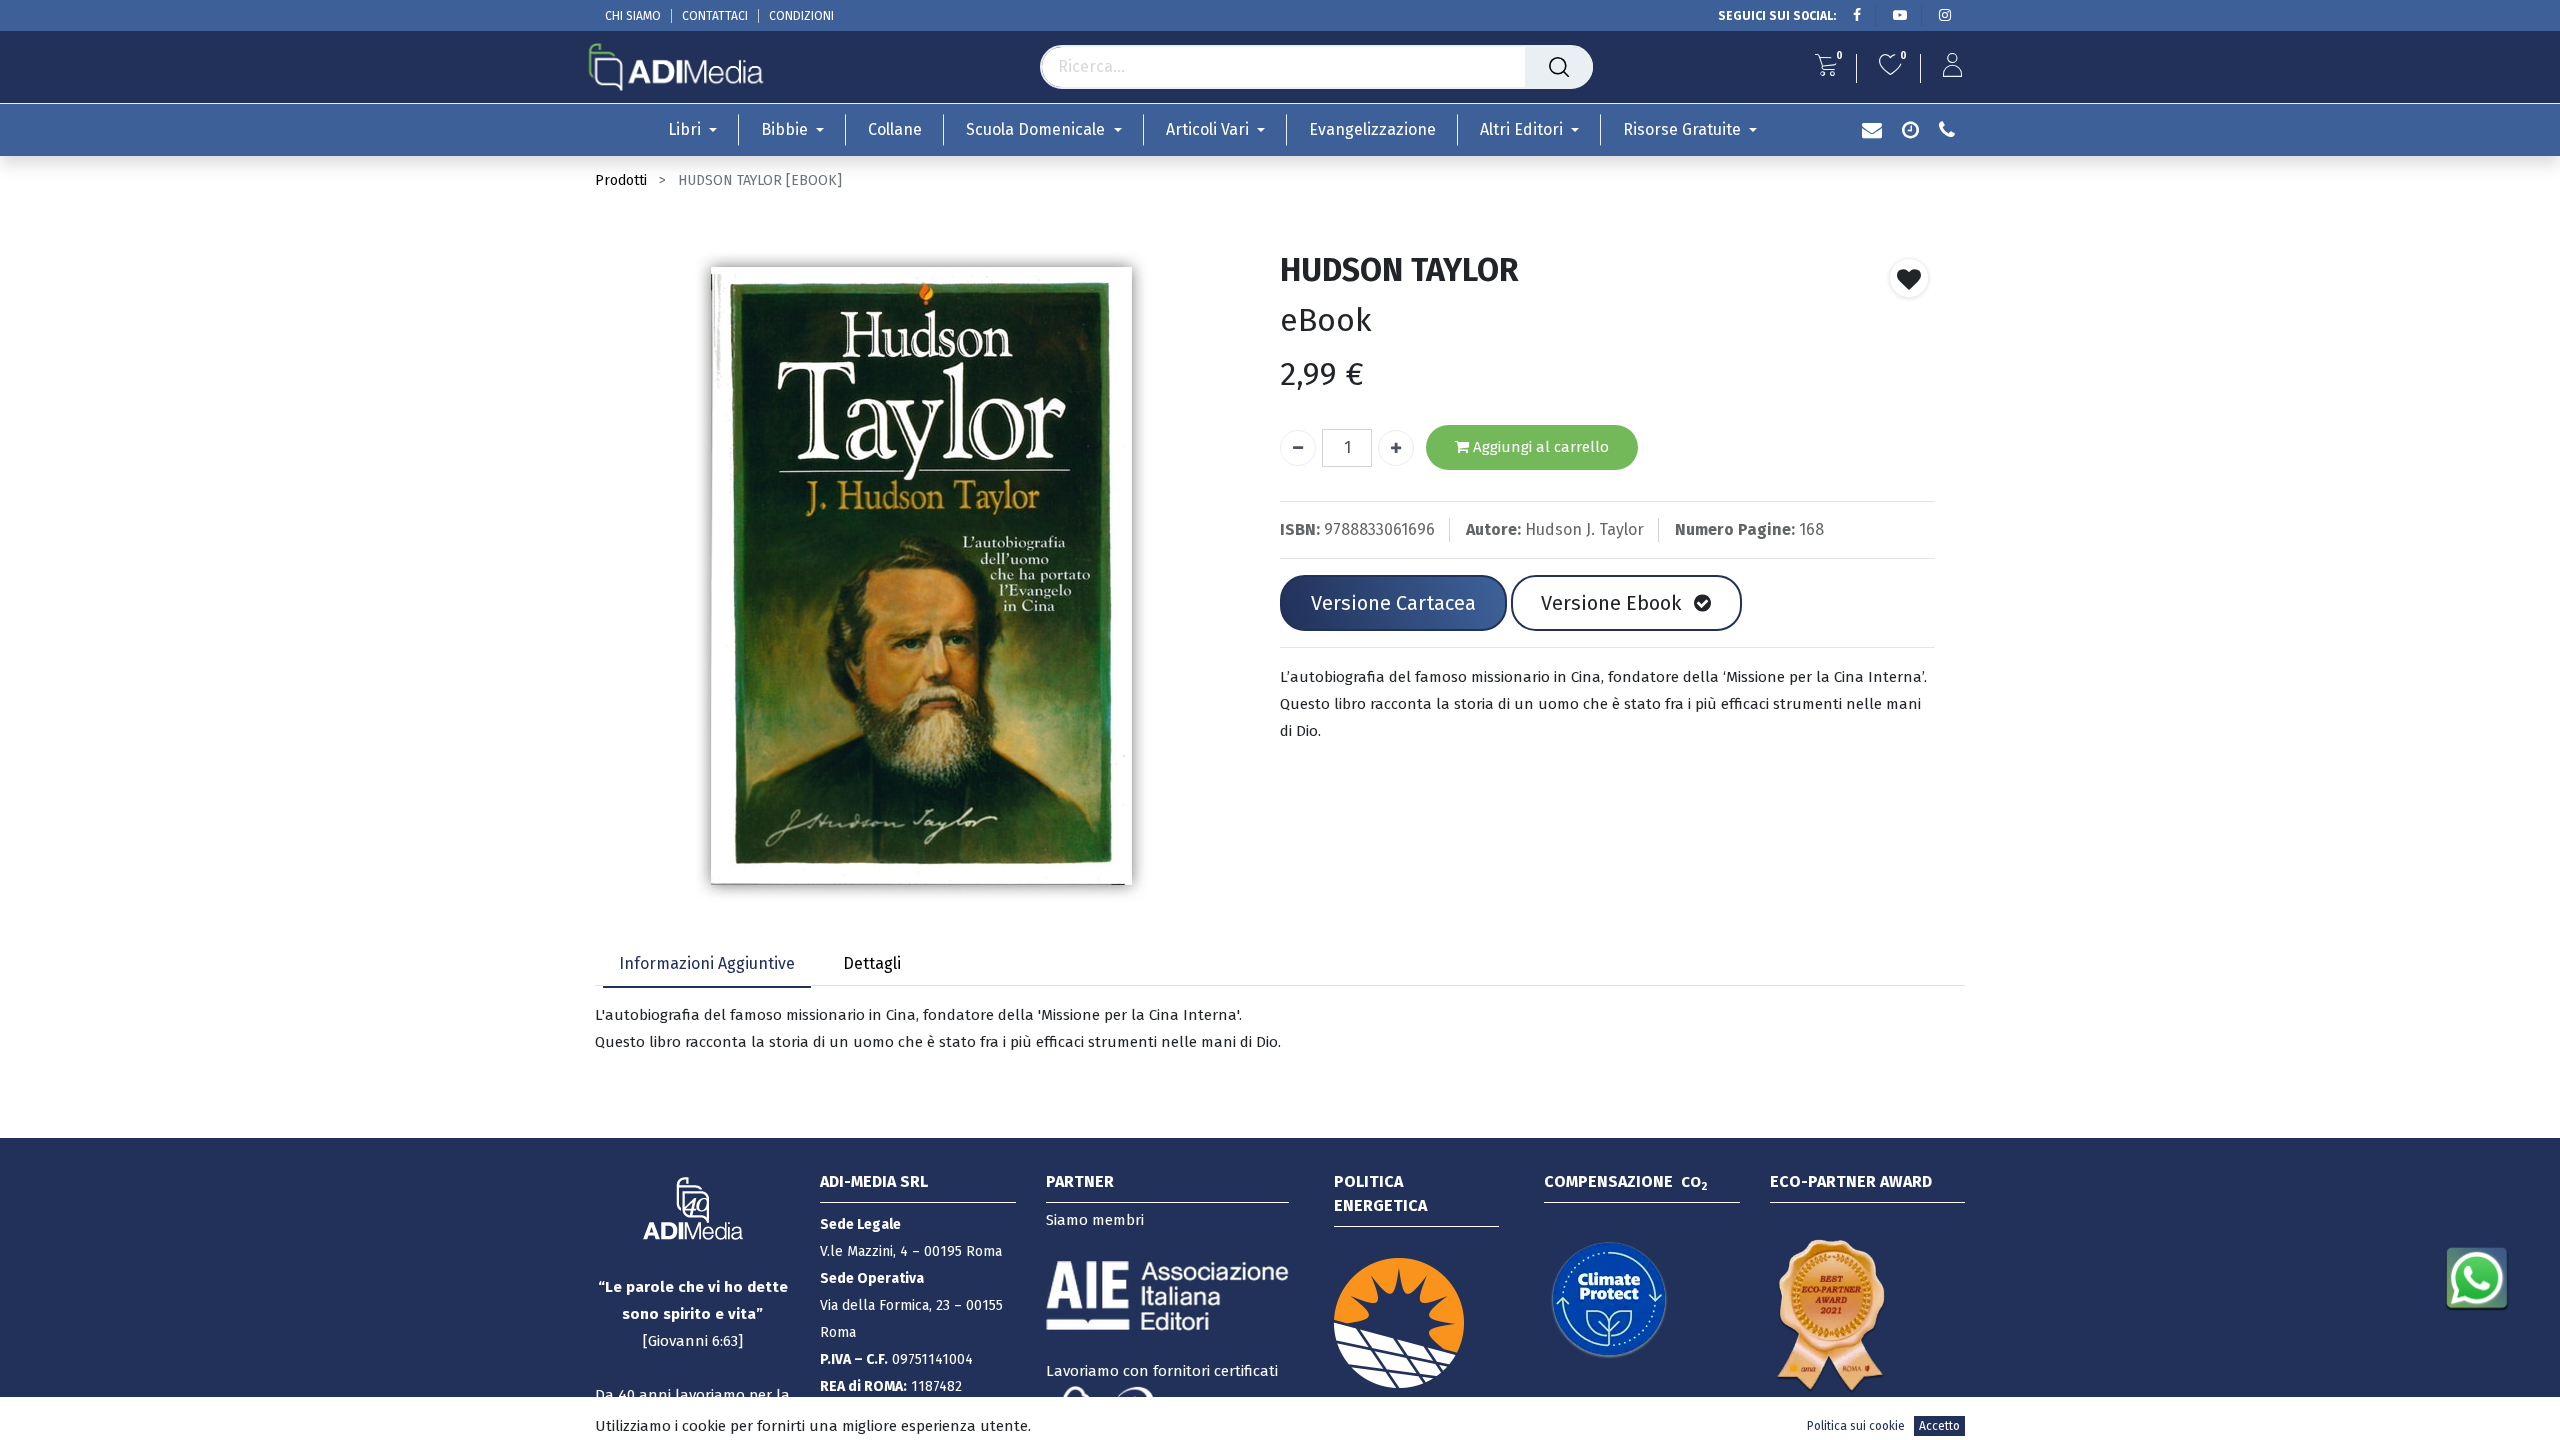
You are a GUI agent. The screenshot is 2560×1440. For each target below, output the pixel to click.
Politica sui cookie (1856, 1426)
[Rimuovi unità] (1298, 448)
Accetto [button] (1939, 1426)
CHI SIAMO (633, 16)
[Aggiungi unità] (1396, 448)
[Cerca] (1559, 67)
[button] (1909, 278)
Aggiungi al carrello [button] (1539, 447)
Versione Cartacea (1393, 603)
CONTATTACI (715, 16)
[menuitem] (895, 129)
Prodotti (621, 180)
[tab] (707, 965)
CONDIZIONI (801, 16)
